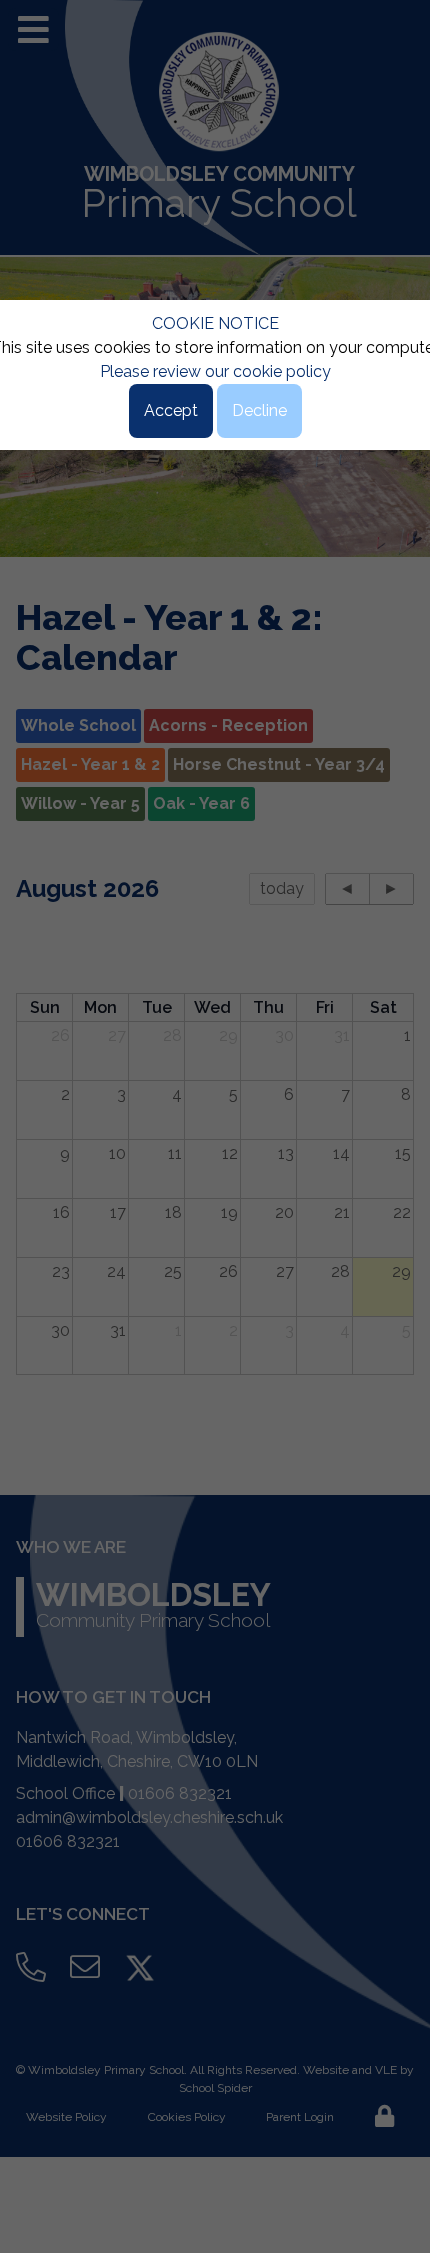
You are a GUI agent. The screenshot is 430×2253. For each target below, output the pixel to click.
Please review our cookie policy (215, 371)
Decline (259, 410)
